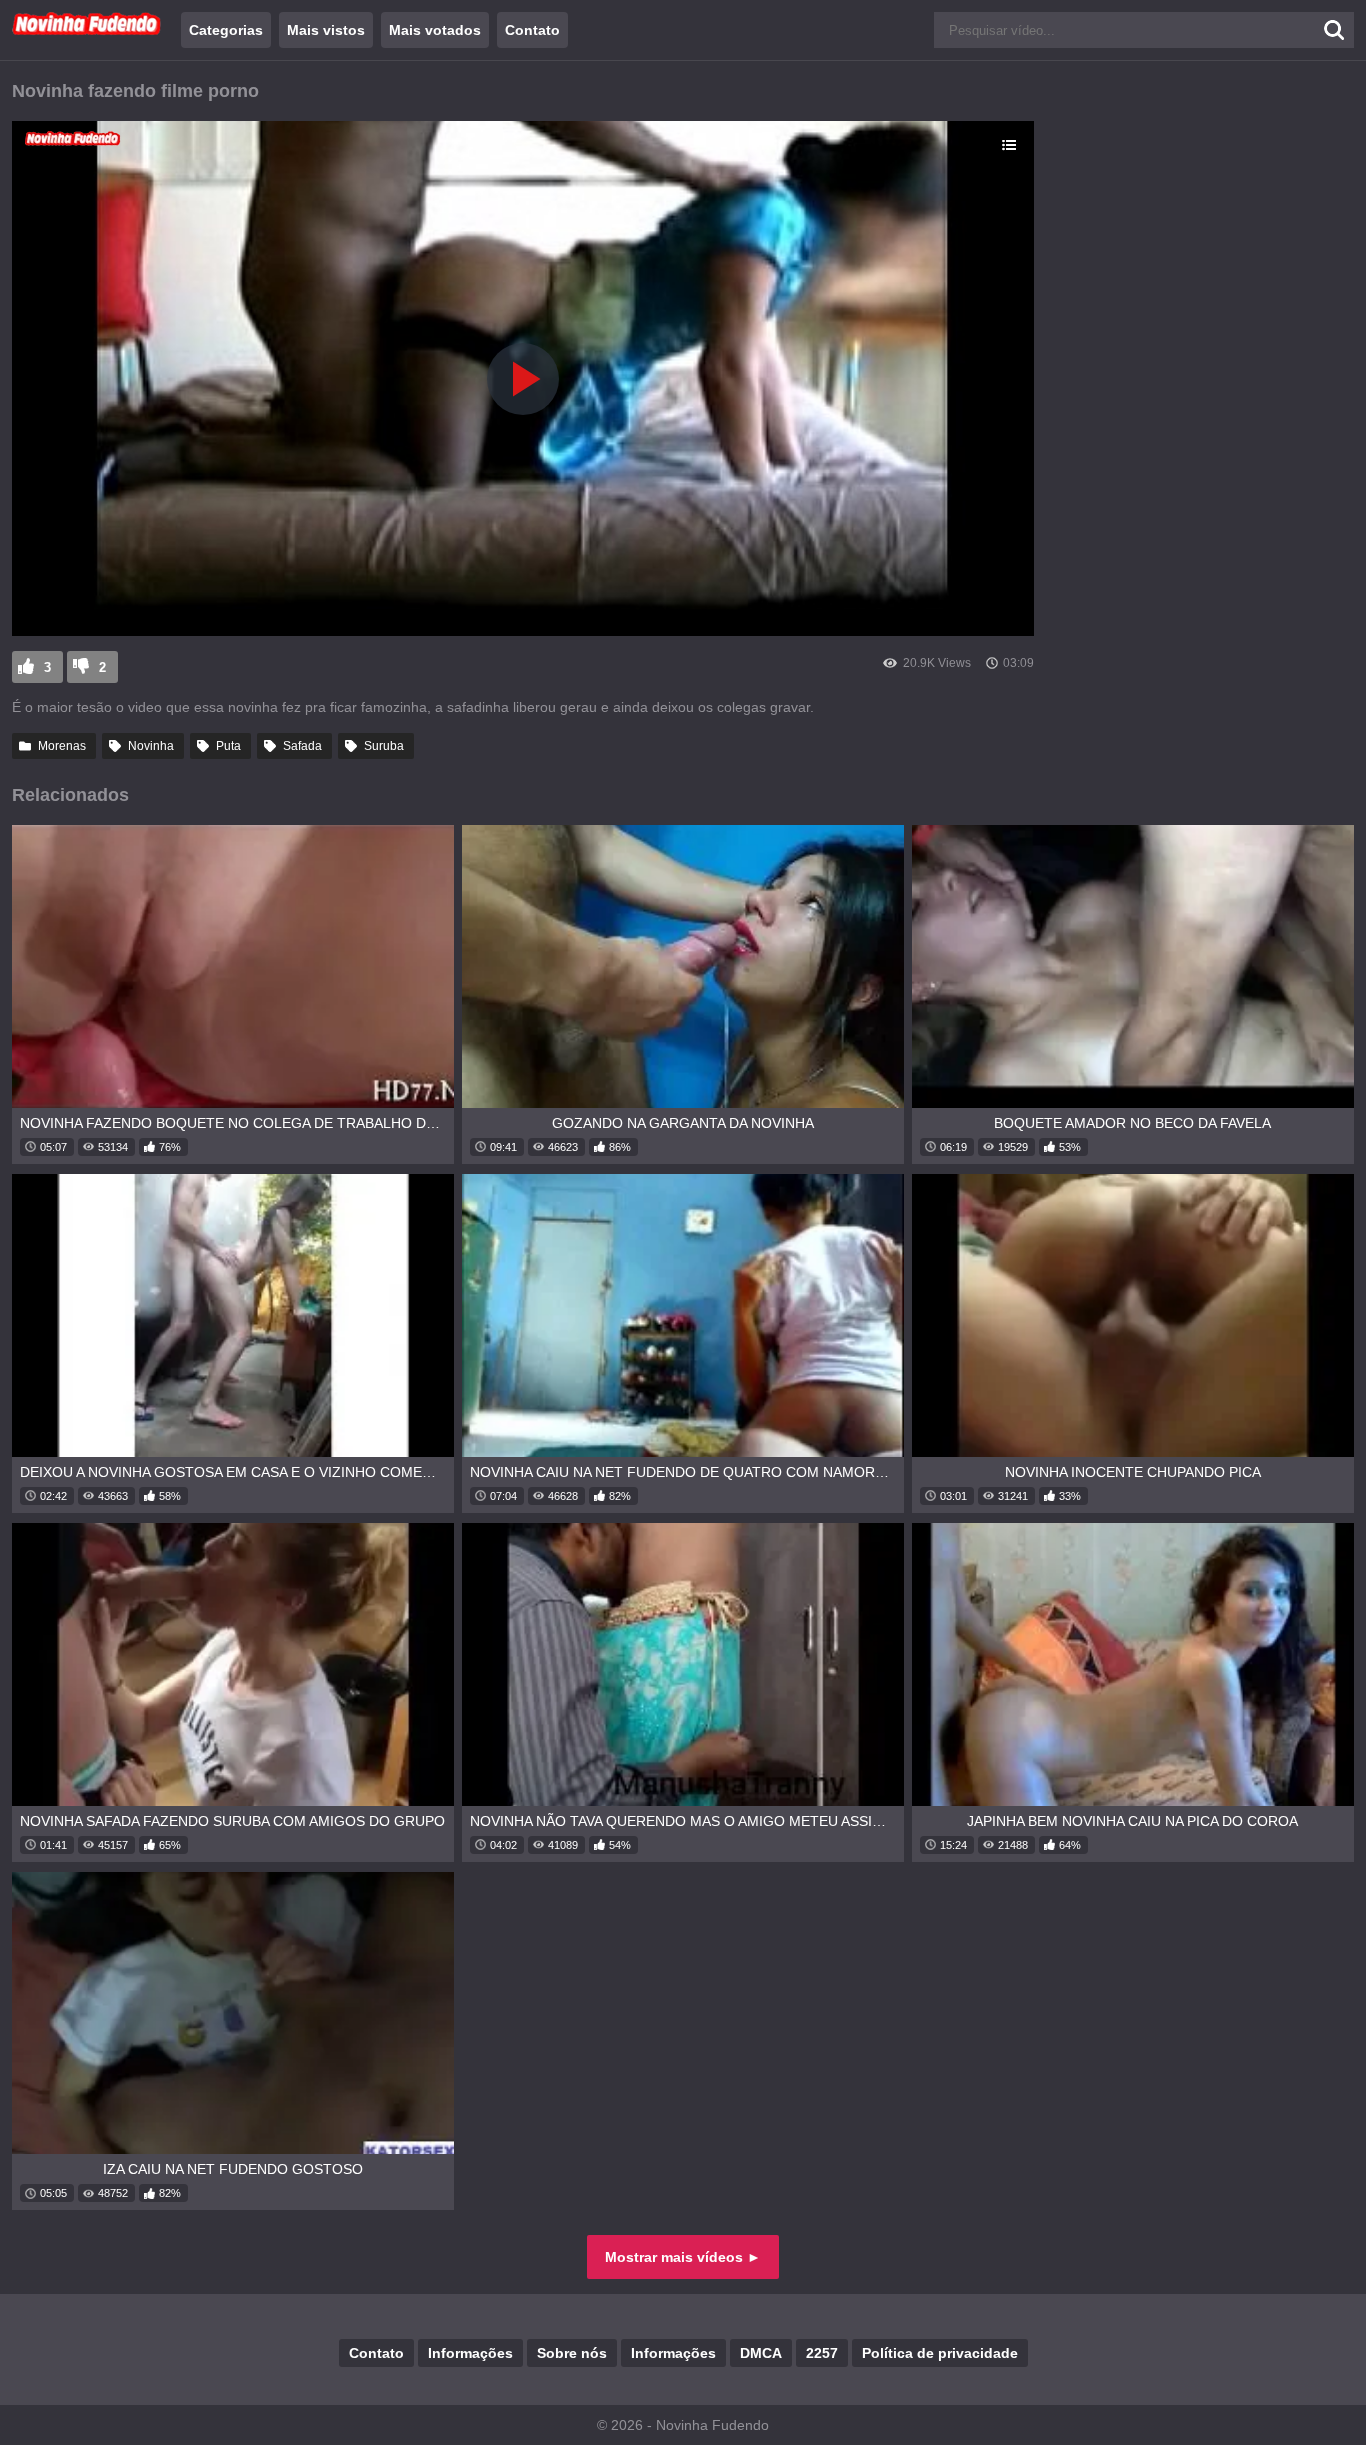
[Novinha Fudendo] (87, 31)
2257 (822, 2353)
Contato (532, 30)
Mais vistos (326, 30)
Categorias (226, 30)
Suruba (384, 746)
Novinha (151, 746)
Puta (228, 746)
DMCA (761, 2353)
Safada (302, 746)
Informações (470, 2353)
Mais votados (435, 30)
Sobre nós (572, 2353)
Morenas (62, 746)
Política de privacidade (940, 2353)
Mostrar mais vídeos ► (683, 2257)
